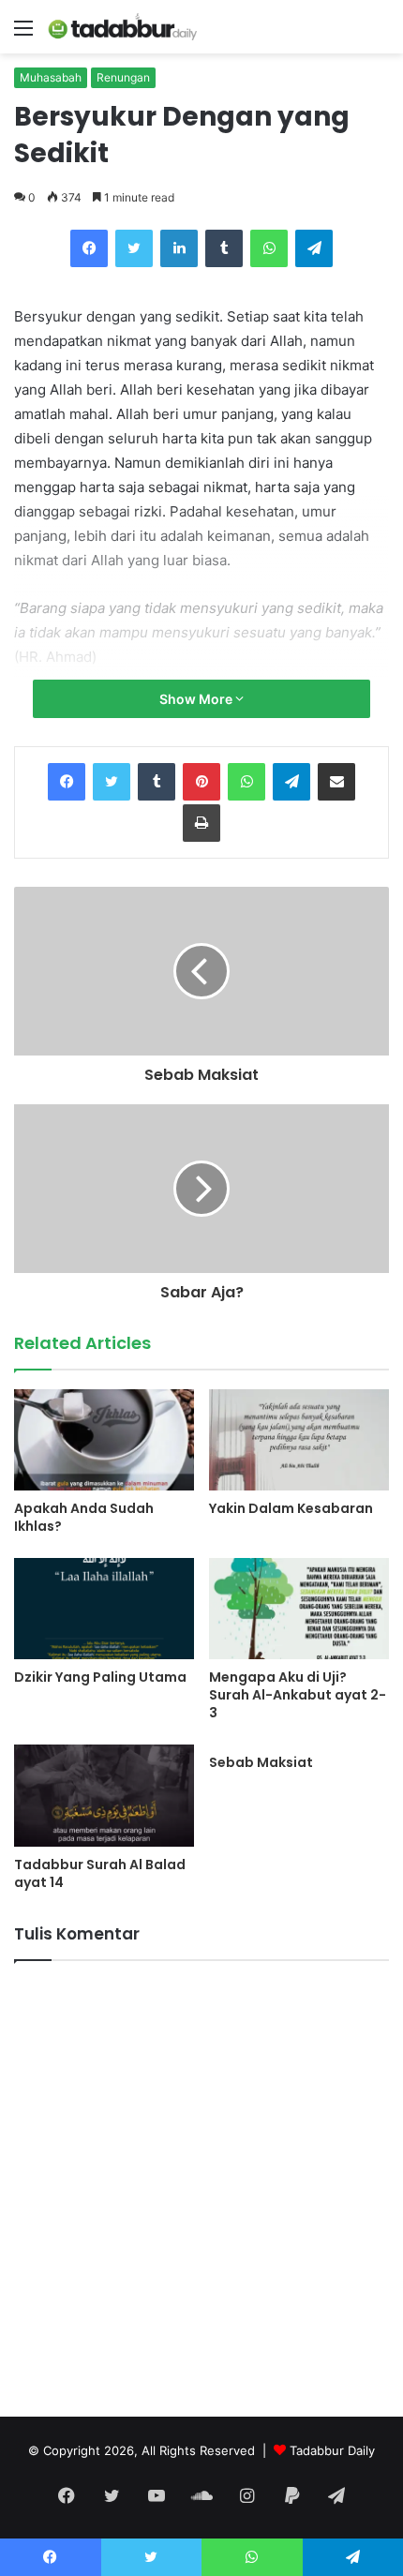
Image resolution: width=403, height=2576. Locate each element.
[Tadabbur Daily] (122, 27)
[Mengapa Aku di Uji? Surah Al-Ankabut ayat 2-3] (299, 1609)
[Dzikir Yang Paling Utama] (104, 1609)
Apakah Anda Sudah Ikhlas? (84, 1517)
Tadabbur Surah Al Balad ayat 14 (100, 1873)
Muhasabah (51, 77)
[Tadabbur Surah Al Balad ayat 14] (104, 1795)
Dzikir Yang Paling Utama (100, 1677)
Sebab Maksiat (261, 1762)
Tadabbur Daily (332, 2450)
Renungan (123, 77)
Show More (197, 699)
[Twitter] (134, 248)
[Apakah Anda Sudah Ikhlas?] (104, 1440)
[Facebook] (89, 248)
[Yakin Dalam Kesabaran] (299, 1440)
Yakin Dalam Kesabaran (291, 1508)
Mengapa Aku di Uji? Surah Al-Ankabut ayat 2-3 (298, 1695)
